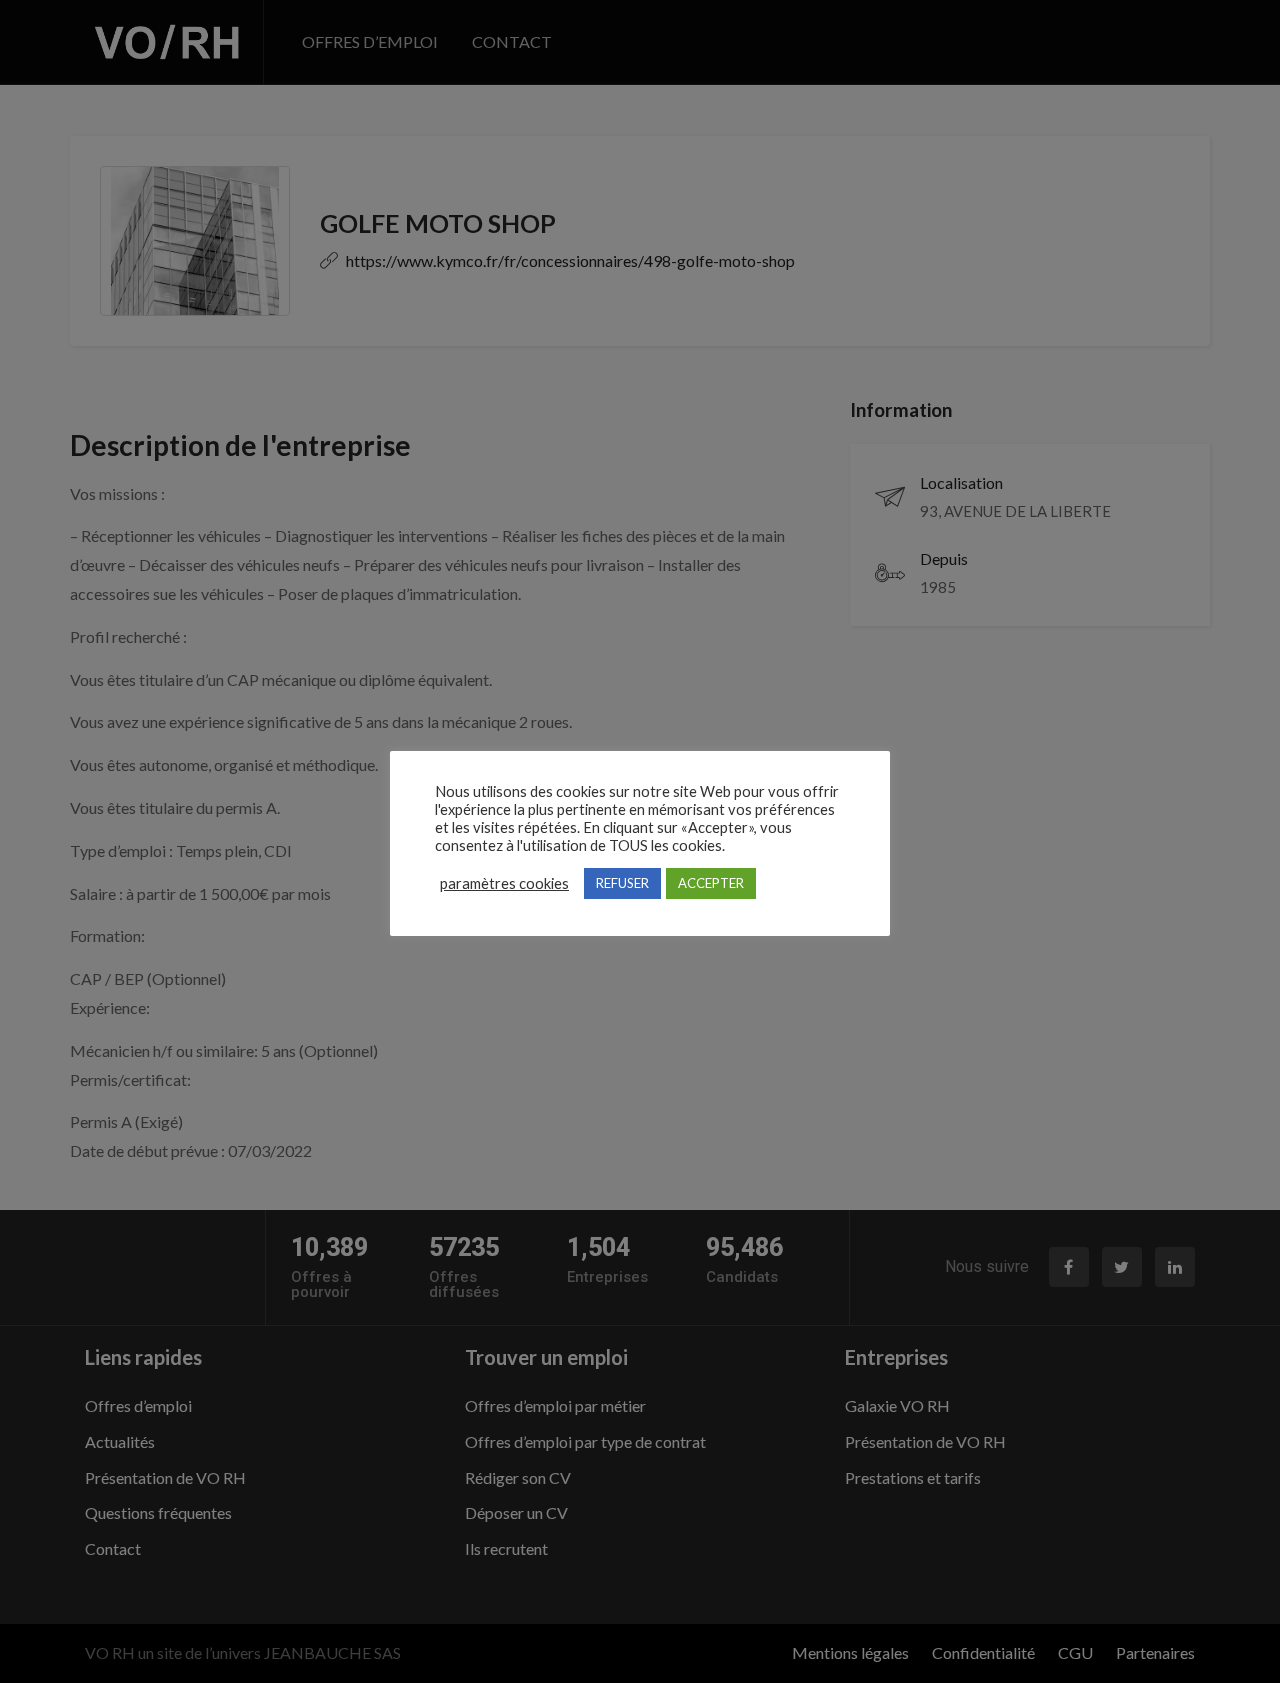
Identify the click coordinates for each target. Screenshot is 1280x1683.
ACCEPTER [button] (711, 883)
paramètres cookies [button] (504, 883)
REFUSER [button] (622, 883)
